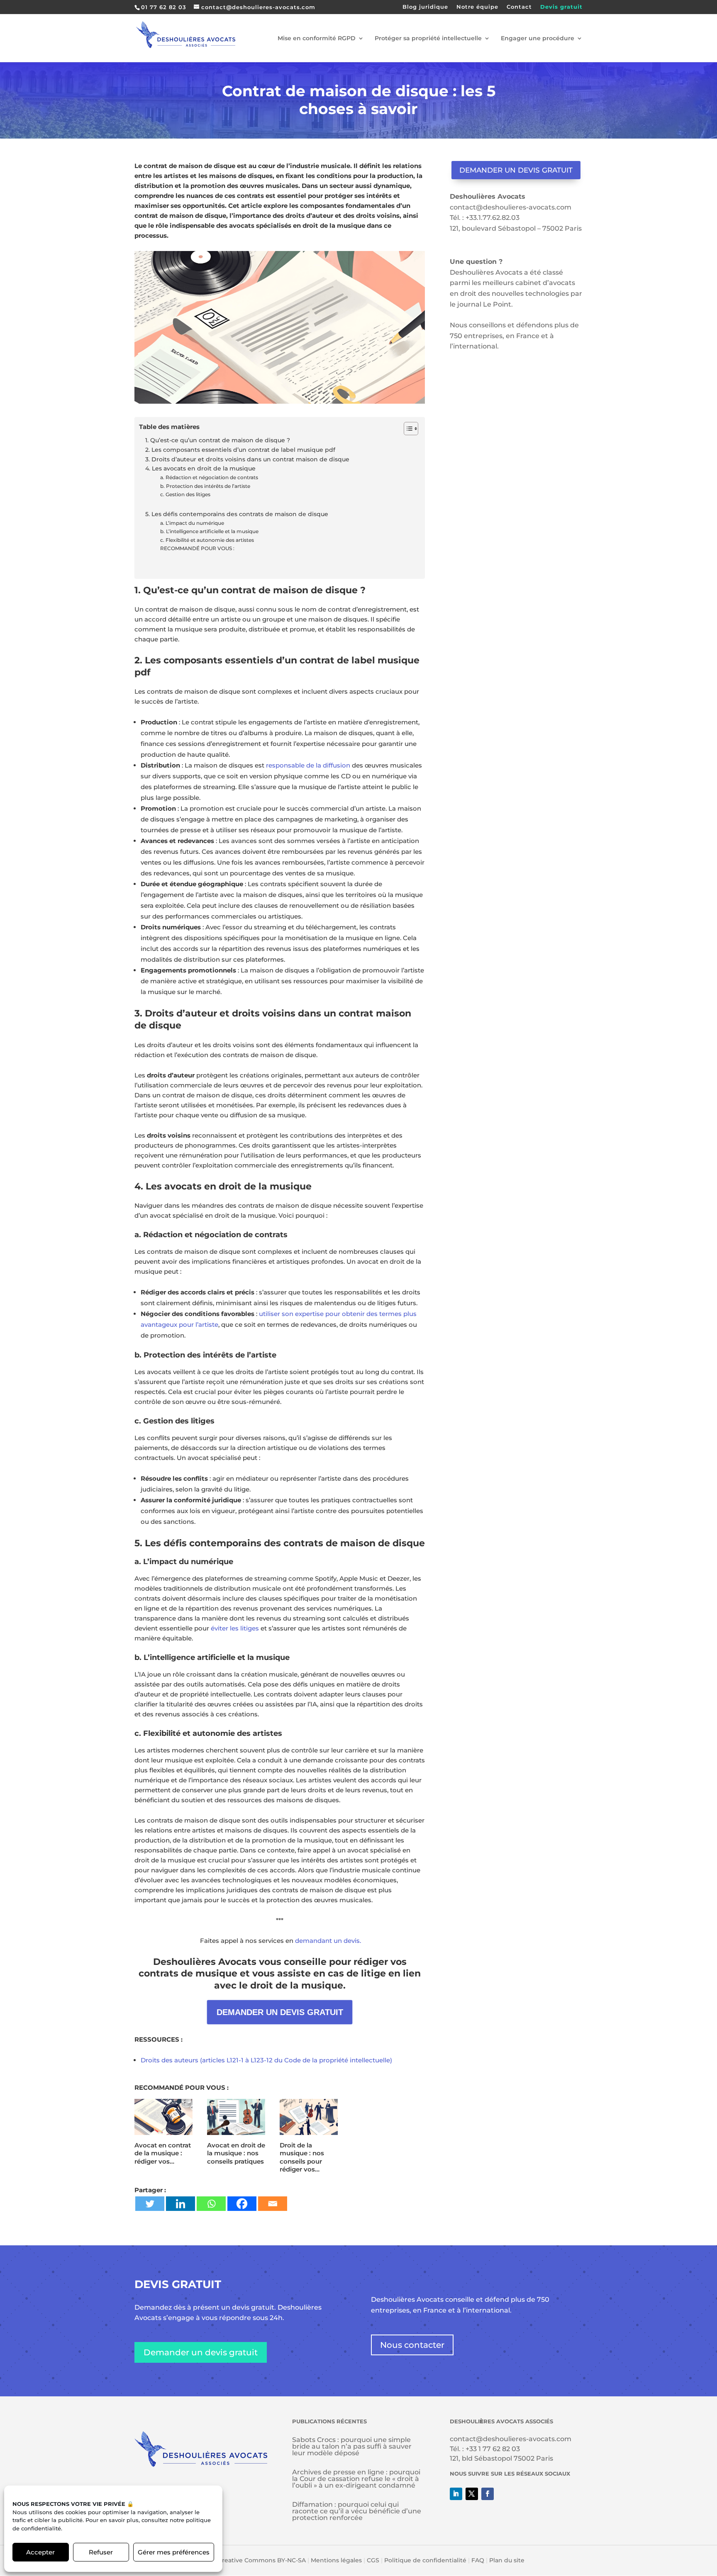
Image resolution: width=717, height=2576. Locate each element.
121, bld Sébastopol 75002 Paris (501, 2458)
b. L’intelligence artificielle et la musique (209, 531)
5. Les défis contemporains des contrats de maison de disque (237, 514)
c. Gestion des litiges (185, 494)
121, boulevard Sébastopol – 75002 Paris (516, 228)
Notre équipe (477, 7)
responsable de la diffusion (308, 765)
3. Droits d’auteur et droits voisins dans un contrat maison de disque (247, 459)
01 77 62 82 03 (164, 7)
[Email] (273, 2204)
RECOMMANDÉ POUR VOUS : (197, 548)
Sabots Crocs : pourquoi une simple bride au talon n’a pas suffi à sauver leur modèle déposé (352, 2446)
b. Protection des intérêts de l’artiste (205, 486)
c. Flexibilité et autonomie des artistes (207, 540)
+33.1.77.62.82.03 (493, 218)
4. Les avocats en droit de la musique (200, 468)
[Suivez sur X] (472, 2494)
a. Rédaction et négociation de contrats (209, 477)
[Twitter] (150, 2204)
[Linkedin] (180, 2204)
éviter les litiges (235, 1628)
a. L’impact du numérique (192, 523)
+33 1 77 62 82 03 (493, 2449)
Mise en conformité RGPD (317, 39)
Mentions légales (336, 2560)
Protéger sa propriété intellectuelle (428, 39)
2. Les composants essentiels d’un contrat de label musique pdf (240, 450)
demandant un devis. (328, 1941)
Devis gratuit (561, 7)
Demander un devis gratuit (516, 170)
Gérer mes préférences (174, 2552)
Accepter (40, 2552)
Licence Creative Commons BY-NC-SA (249, 2560)
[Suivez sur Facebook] (488, 2494)
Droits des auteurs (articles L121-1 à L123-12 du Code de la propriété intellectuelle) (266, 2060)
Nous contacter (412, 2345)
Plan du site (507, 2560)
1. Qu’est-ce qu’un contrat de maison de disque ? (218, 440)
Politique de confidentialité (425, 2560)
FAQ (478, 2560)
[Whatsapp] (211, 2204)
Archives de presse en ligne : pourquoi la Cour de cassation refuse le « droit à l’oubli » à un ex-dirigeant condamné (356, 2479)
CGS (373, 2560)
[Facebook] (242, 2204)
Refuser (101, 2552)
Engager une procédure (538, 39)
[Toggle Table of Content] (407, 429)
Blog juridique (425, 7)
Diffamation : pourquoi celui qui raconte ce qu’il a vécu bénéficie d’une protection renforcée (357, 2511)
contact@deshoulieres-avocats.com (511, 207)
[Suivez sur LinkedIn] (456, 2494)
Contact (519, 7)
